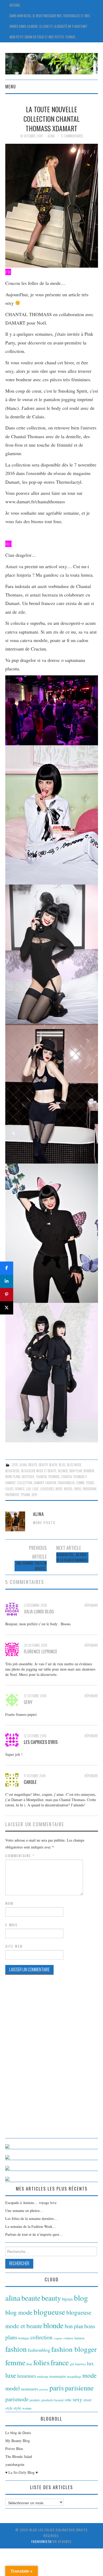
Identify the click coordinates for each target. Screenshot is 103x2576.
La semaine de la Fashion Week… (31, 2226)
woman (27, 2408)
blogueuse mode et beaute (39, 1471)
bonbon (89, 1471)
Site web (14, 1946)
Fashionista (41, 2541)
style (17, 2408)
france (20, 1489)
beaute (33, 1465)
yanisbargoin (15, 2464)
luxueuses (47, 1489)
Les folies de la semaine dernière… (31, 2218)
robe (68, 2400)
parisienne (90, 1489)
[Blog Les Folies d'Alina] (52, 63)
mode (59, 1489)
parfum (44, 2389)
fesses (90, 1483)
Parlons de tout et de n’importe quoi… (34, 2234)
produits (35, 2400)
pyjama (25, 1495)
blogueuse (12, 1471)
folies (9, 1489)
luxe (36, 1489)
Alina (51, 136)
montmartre (30, 2389)
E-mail (12, 1925)
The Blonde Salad (19, 2456)
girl (72, 2364)
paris (78, 1489)
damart (39, 1483)
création (68, 2338)
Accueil (15, 5)
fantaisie (79, 2338)
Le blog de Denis (18, 2433)
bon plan (76, 1471)
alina (23, 1465)
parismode (12, 1495)
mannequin (58, 2376)
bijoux (67, 2299)
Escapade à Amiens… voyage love (31, 2203)
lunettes (80, 2364)
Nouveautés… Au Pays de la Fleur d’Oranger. (72, 1557)
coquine (58, 2338)
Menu (11, 86)
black (53, 1465)
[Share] (7, 1268)
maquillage (74, 2376)
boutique (28, 1477)
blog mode (74, 1465)
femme (80, 1483)
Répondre (91, 1605)
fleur (29, 2364)
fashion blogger (74, 2349)
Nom (9, 1903)
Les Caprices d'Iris (41, 1742)
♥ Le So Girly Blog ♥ (22, 2472)
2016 (15, 1465)
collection (25, 1483)
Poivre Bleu (14, 2449)
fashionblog (66, 1483)
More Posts (44, 1523)
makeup (43, 2376)
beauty (43, 1465)
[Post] (7, 1308)
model (68, 1489)
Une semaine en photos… (24, 2211)
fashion (51, 1483)
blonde (63, 1471)
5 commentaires (72, 136)
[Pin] (7, 1295)
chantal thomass (48, 1477)
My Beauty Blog (18, 2441)
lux (29, 1489)
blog (62, 1465)
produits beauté (53, 2400)
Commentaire (20, 1856)
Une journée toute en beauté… (32, 1566)
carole (30, 1782)
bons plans (13, 1477)
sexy (34, 1495)
